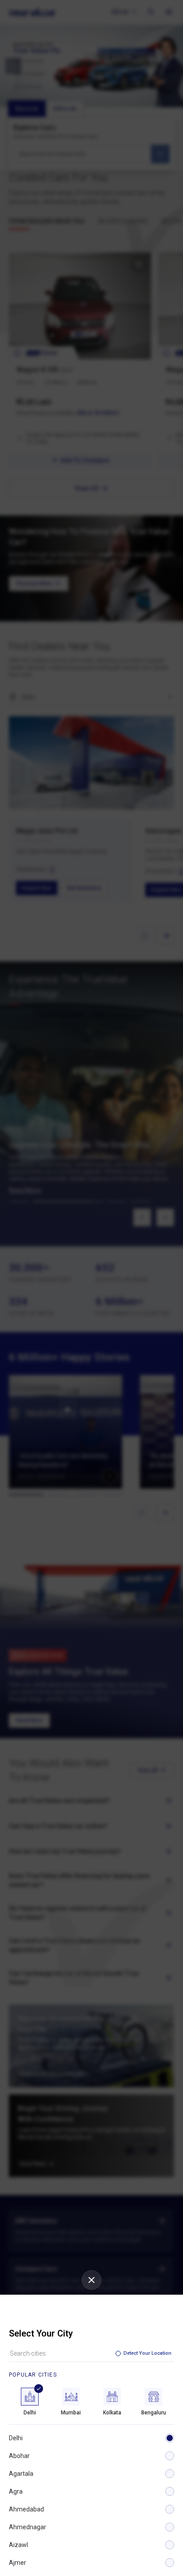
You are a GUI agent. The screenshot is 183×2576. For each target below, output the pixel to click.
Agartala (21, 2474)
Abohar (19, 2456)
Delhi (16, 2438)
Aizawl (18, 2545)
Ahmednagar (28, 2527)
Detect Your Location (147, 2353)
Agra (16, 2491)
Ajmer (18, 2563)
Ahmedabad (26, 2509)
